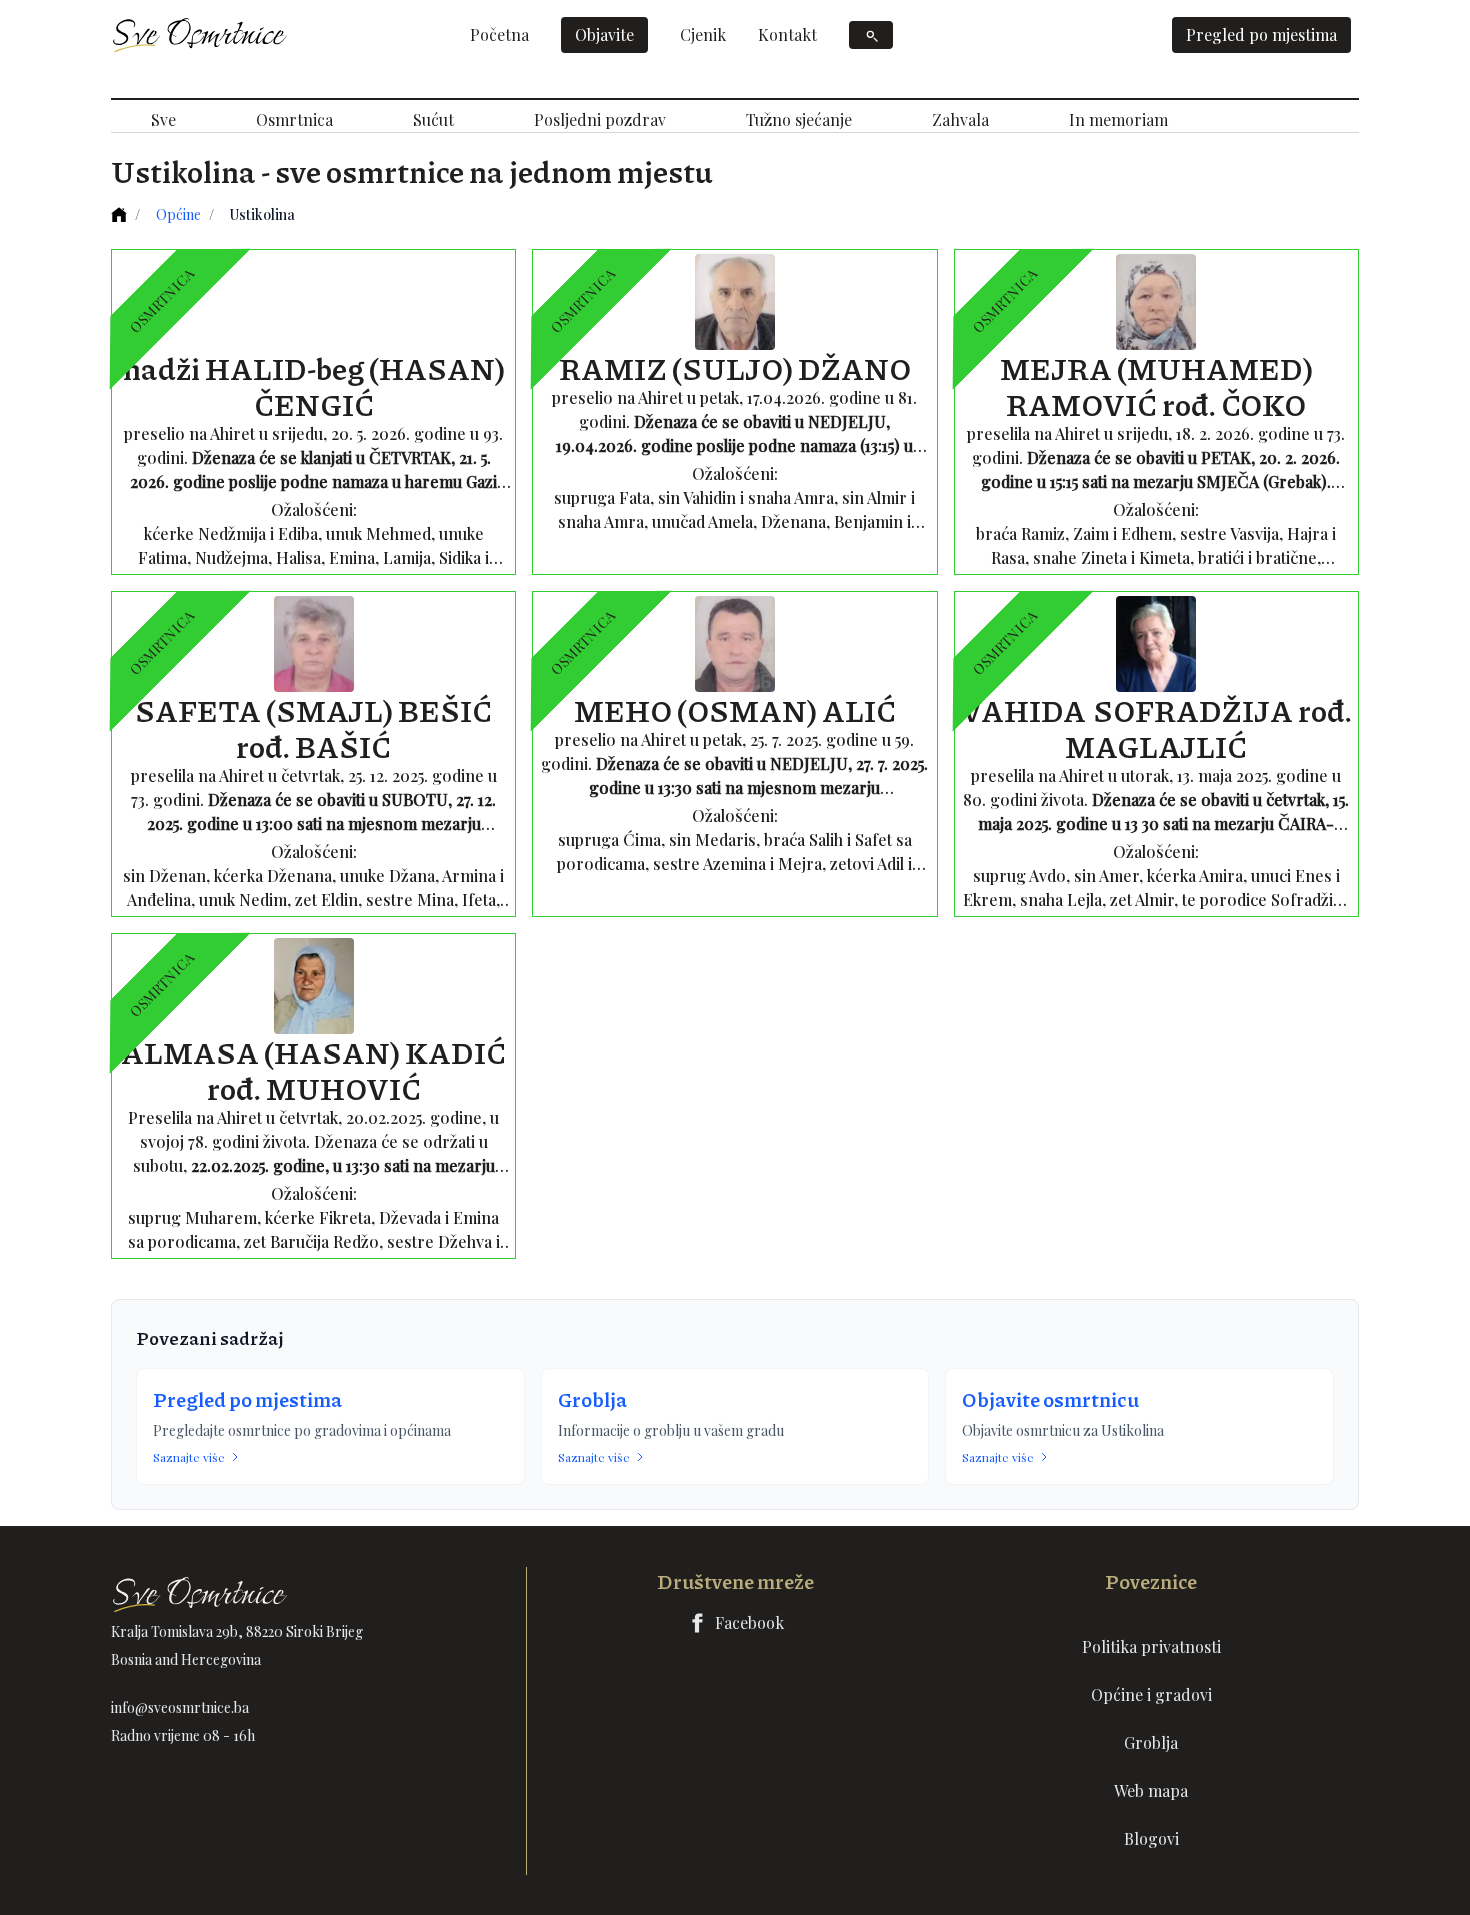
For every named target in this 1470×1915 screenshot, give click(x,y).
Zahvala (960, 119)
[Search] (871, 35)
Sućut (433, 119)
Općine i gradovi (1151, 1694)
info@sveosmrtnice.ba (180, 1707)
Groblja (592, 1399)
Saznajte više (189, 1457)
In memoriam (1118, 119)
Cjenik (703, 34)
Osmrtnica (294, 119)
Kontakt (787, 34)
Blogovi (1151, 1838)
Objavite (604, 34)
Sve (163, 119)
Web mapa (1151, 1790)
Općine (178, 214)
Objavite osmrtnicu (1050, 1399)
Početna (499, 34)
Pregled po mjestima (1261, 34)
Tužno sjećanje (799, 119)
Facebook (749, 1622)
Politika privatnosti (1151, 1646)
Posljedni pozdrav (600, 119)
